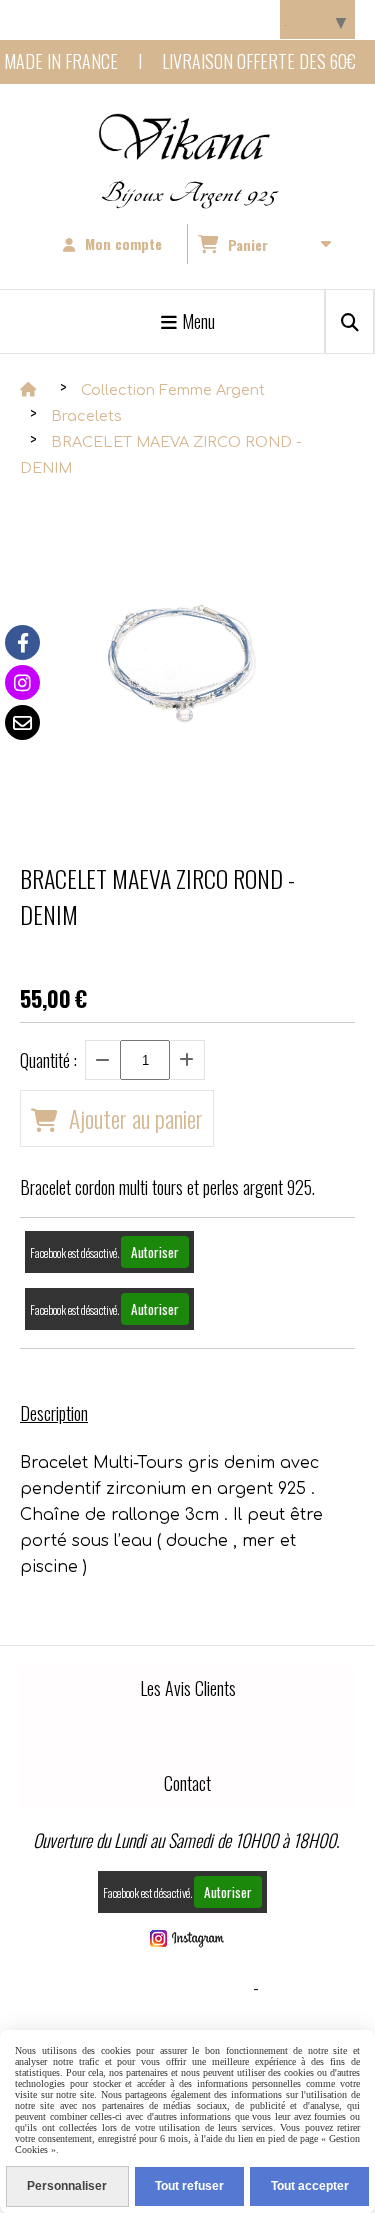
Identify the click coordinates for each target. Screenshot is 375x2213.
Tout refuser (189, 2186)
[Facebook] (22, 642)
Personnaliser (67, 2186)
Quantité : (48, 1060)
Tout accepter (310, 2186)
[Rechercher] (349, 321)
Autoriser (155, 1252)
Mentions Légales (183, 1987)
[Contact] (22, 722)
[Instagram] (22, 682)
